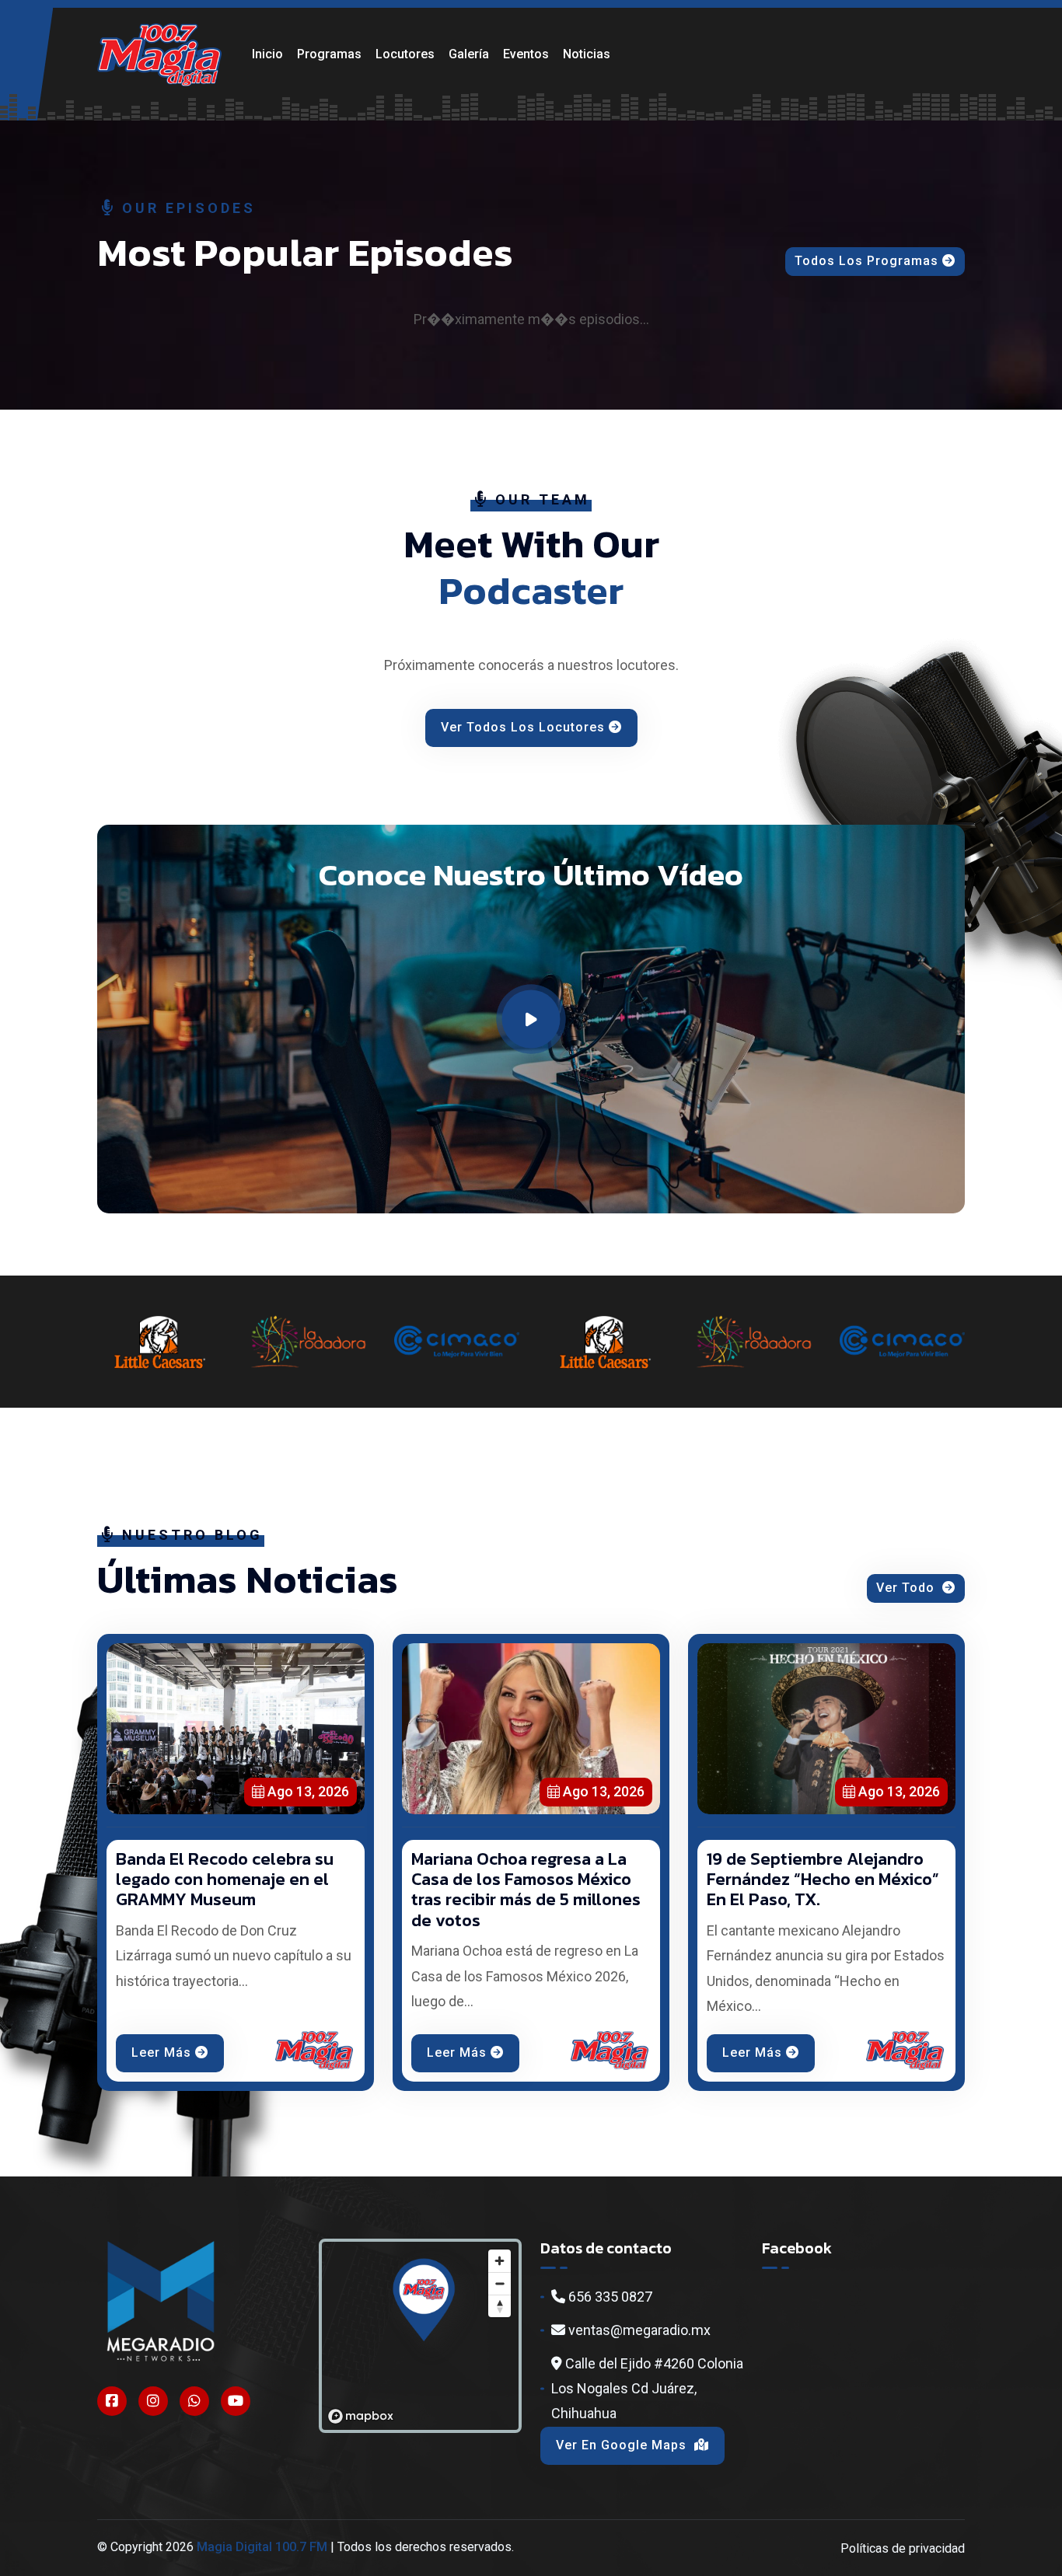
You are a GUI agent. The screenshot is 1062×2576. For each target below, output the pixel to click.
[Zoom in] (500, 2261)
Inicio (267, 54)
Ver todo (907, 1588)
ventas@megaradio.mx (638, 2330)
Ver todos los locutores (523, 727)
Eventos (526, 54)
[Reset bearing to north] (500, 2306)
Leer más (161, 2052)
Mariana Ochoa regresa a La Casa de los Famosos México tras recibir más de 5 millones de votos (526, 1890)
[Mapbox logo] (361, 2416)
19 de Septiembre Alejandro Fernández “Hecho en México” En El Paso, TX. (823, 1880)
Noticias (587, 54)
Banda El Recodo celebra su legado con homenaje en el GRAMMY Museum (225, 1880)
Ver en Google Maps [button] (623, 2445)
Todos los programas (866, 261)
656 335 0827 (609, 2297)
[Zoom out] (500, 2283)
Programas (329, 54)
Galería (469, 54)
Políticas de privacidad (903, 2548)
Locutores (405, 54)
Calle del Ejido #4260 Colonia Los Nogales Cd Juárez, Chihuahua (647, 2389)
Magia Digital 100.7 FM (262, 2547)
